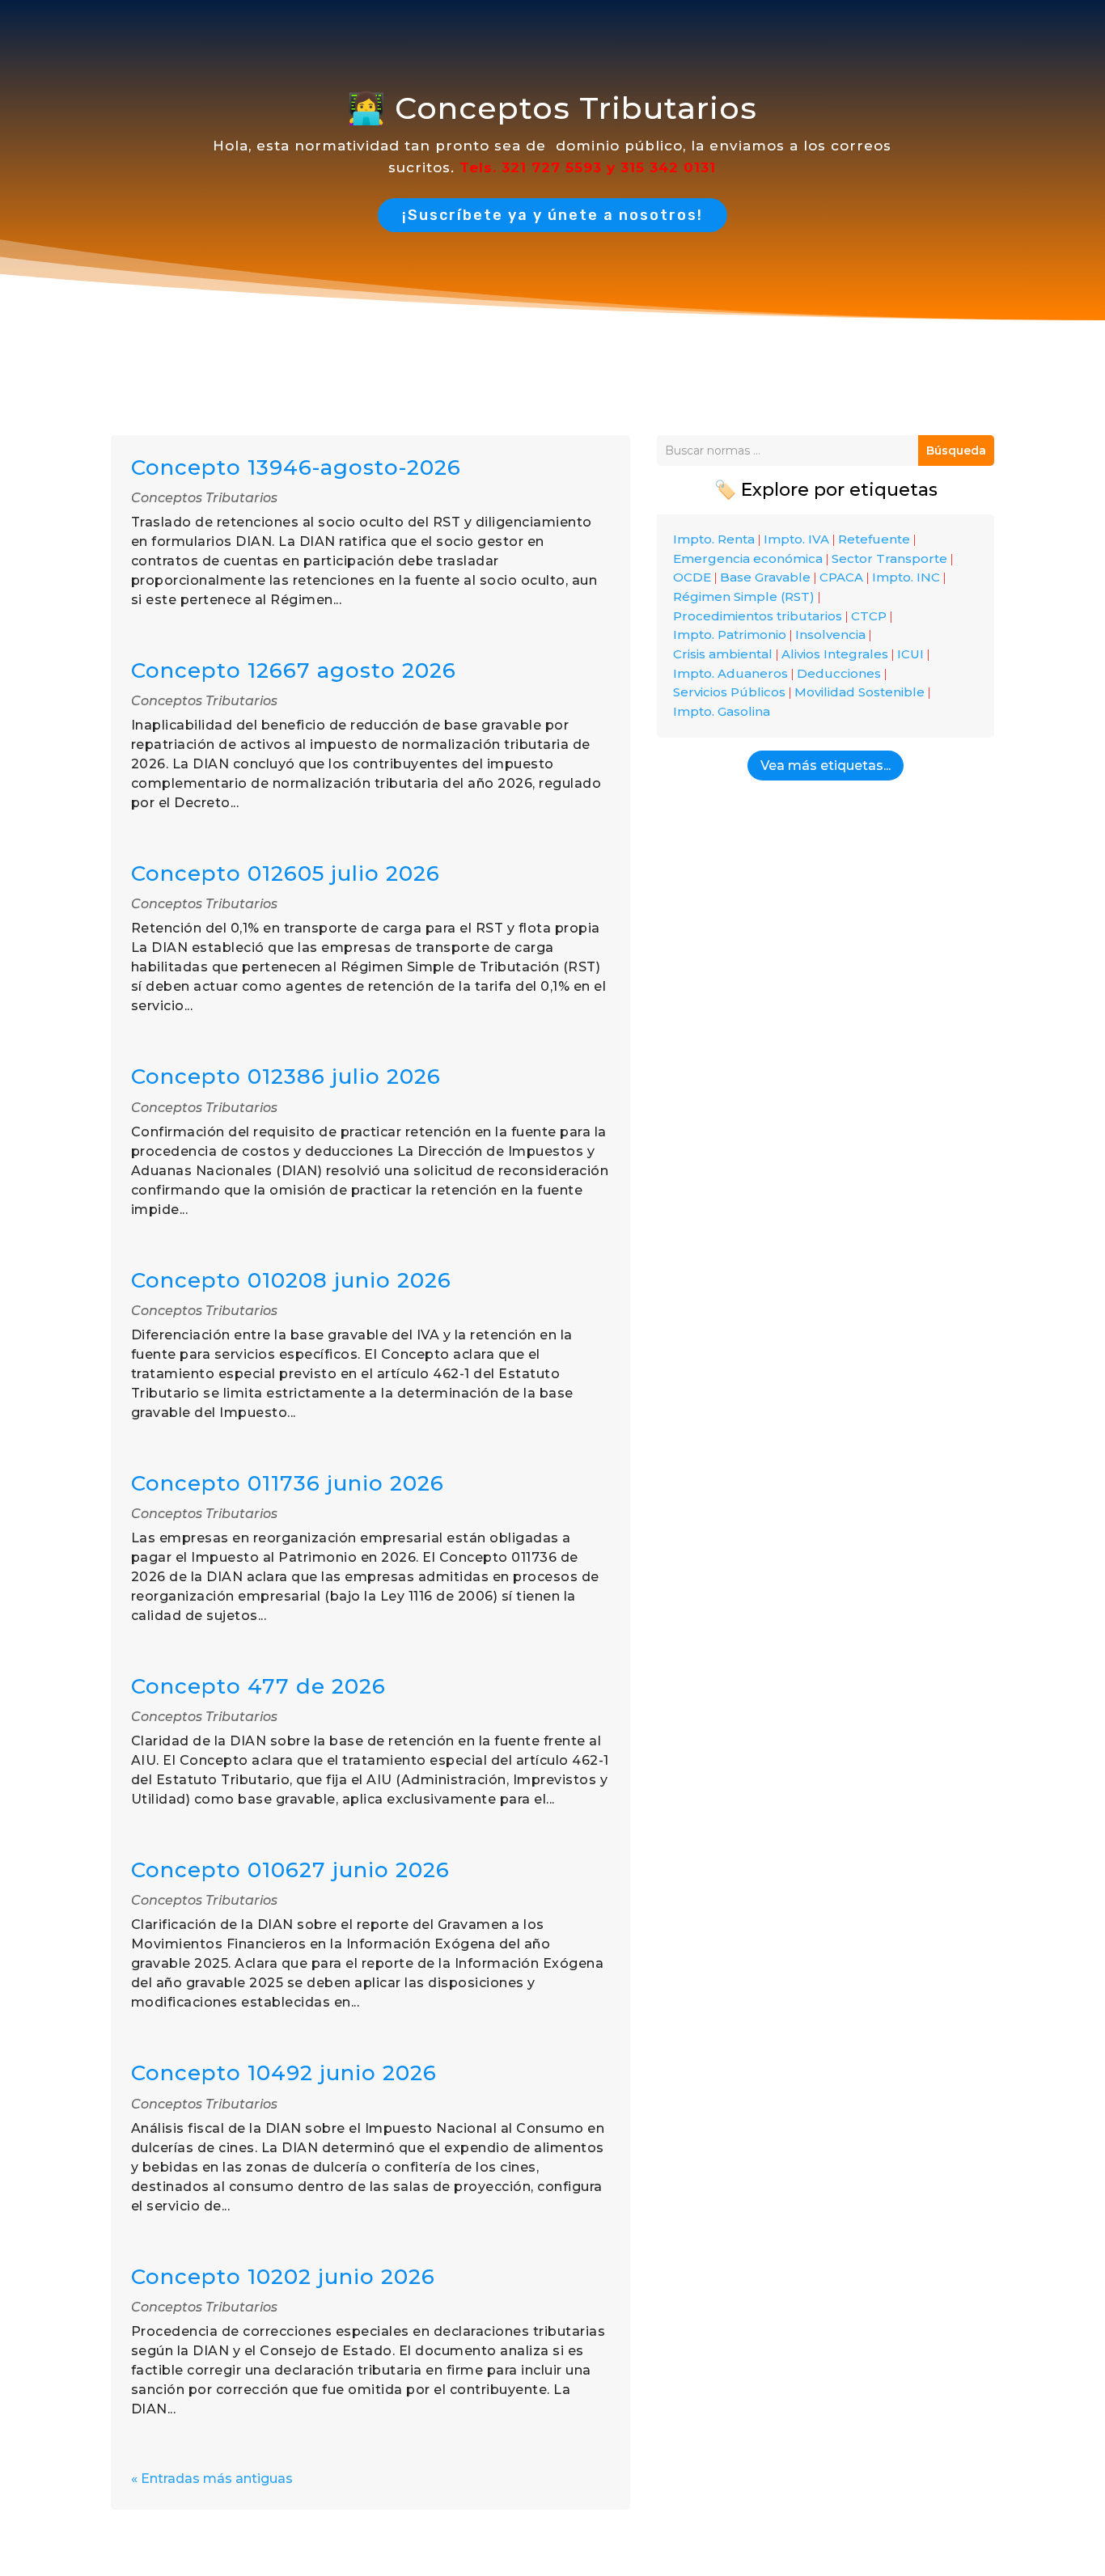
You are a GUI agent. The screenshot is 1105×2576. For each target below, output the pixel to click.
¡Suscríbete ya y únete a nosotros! (552, 215)
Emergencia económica (748, 558)
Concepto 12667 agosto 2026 (294, 670)
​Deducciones (839, 673)
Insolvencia (830, 634)
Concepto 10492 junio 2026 (284, 2073)
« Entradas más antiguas (212, 2479)
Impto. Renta (714, 539)
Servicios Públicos (729, 692)
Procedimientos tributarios (758, 616)
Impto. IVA (796, 539)
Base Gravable (765, 577)
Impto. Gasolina (722, 711)
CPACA (841, 577)
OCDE (692, 577)
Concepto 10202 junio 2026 (283, 2277)
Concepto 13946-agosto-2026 (296, 467)
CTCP (869, 616)
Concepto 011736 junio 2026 (288, 1483)
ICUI (910, 654)
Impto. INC (906, 577)
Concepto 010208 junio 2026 (291, 1280)
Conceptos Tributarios (204, 498)
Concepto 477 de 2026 (258, 1686)
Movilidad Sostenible (859, 692)
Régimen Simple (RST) (744, 596)
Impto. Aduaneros (730, 673)
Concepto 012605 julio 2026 (286, 873)
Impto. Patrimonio (730, 634)
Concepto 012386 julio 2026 (286, 1077)
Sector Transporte (889, 558)
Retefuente (874, 539)
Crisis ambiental (723, 654)
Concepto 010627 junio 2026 (290, 1870)
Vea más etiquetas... (826, 766)
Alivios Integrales (835, 654)
